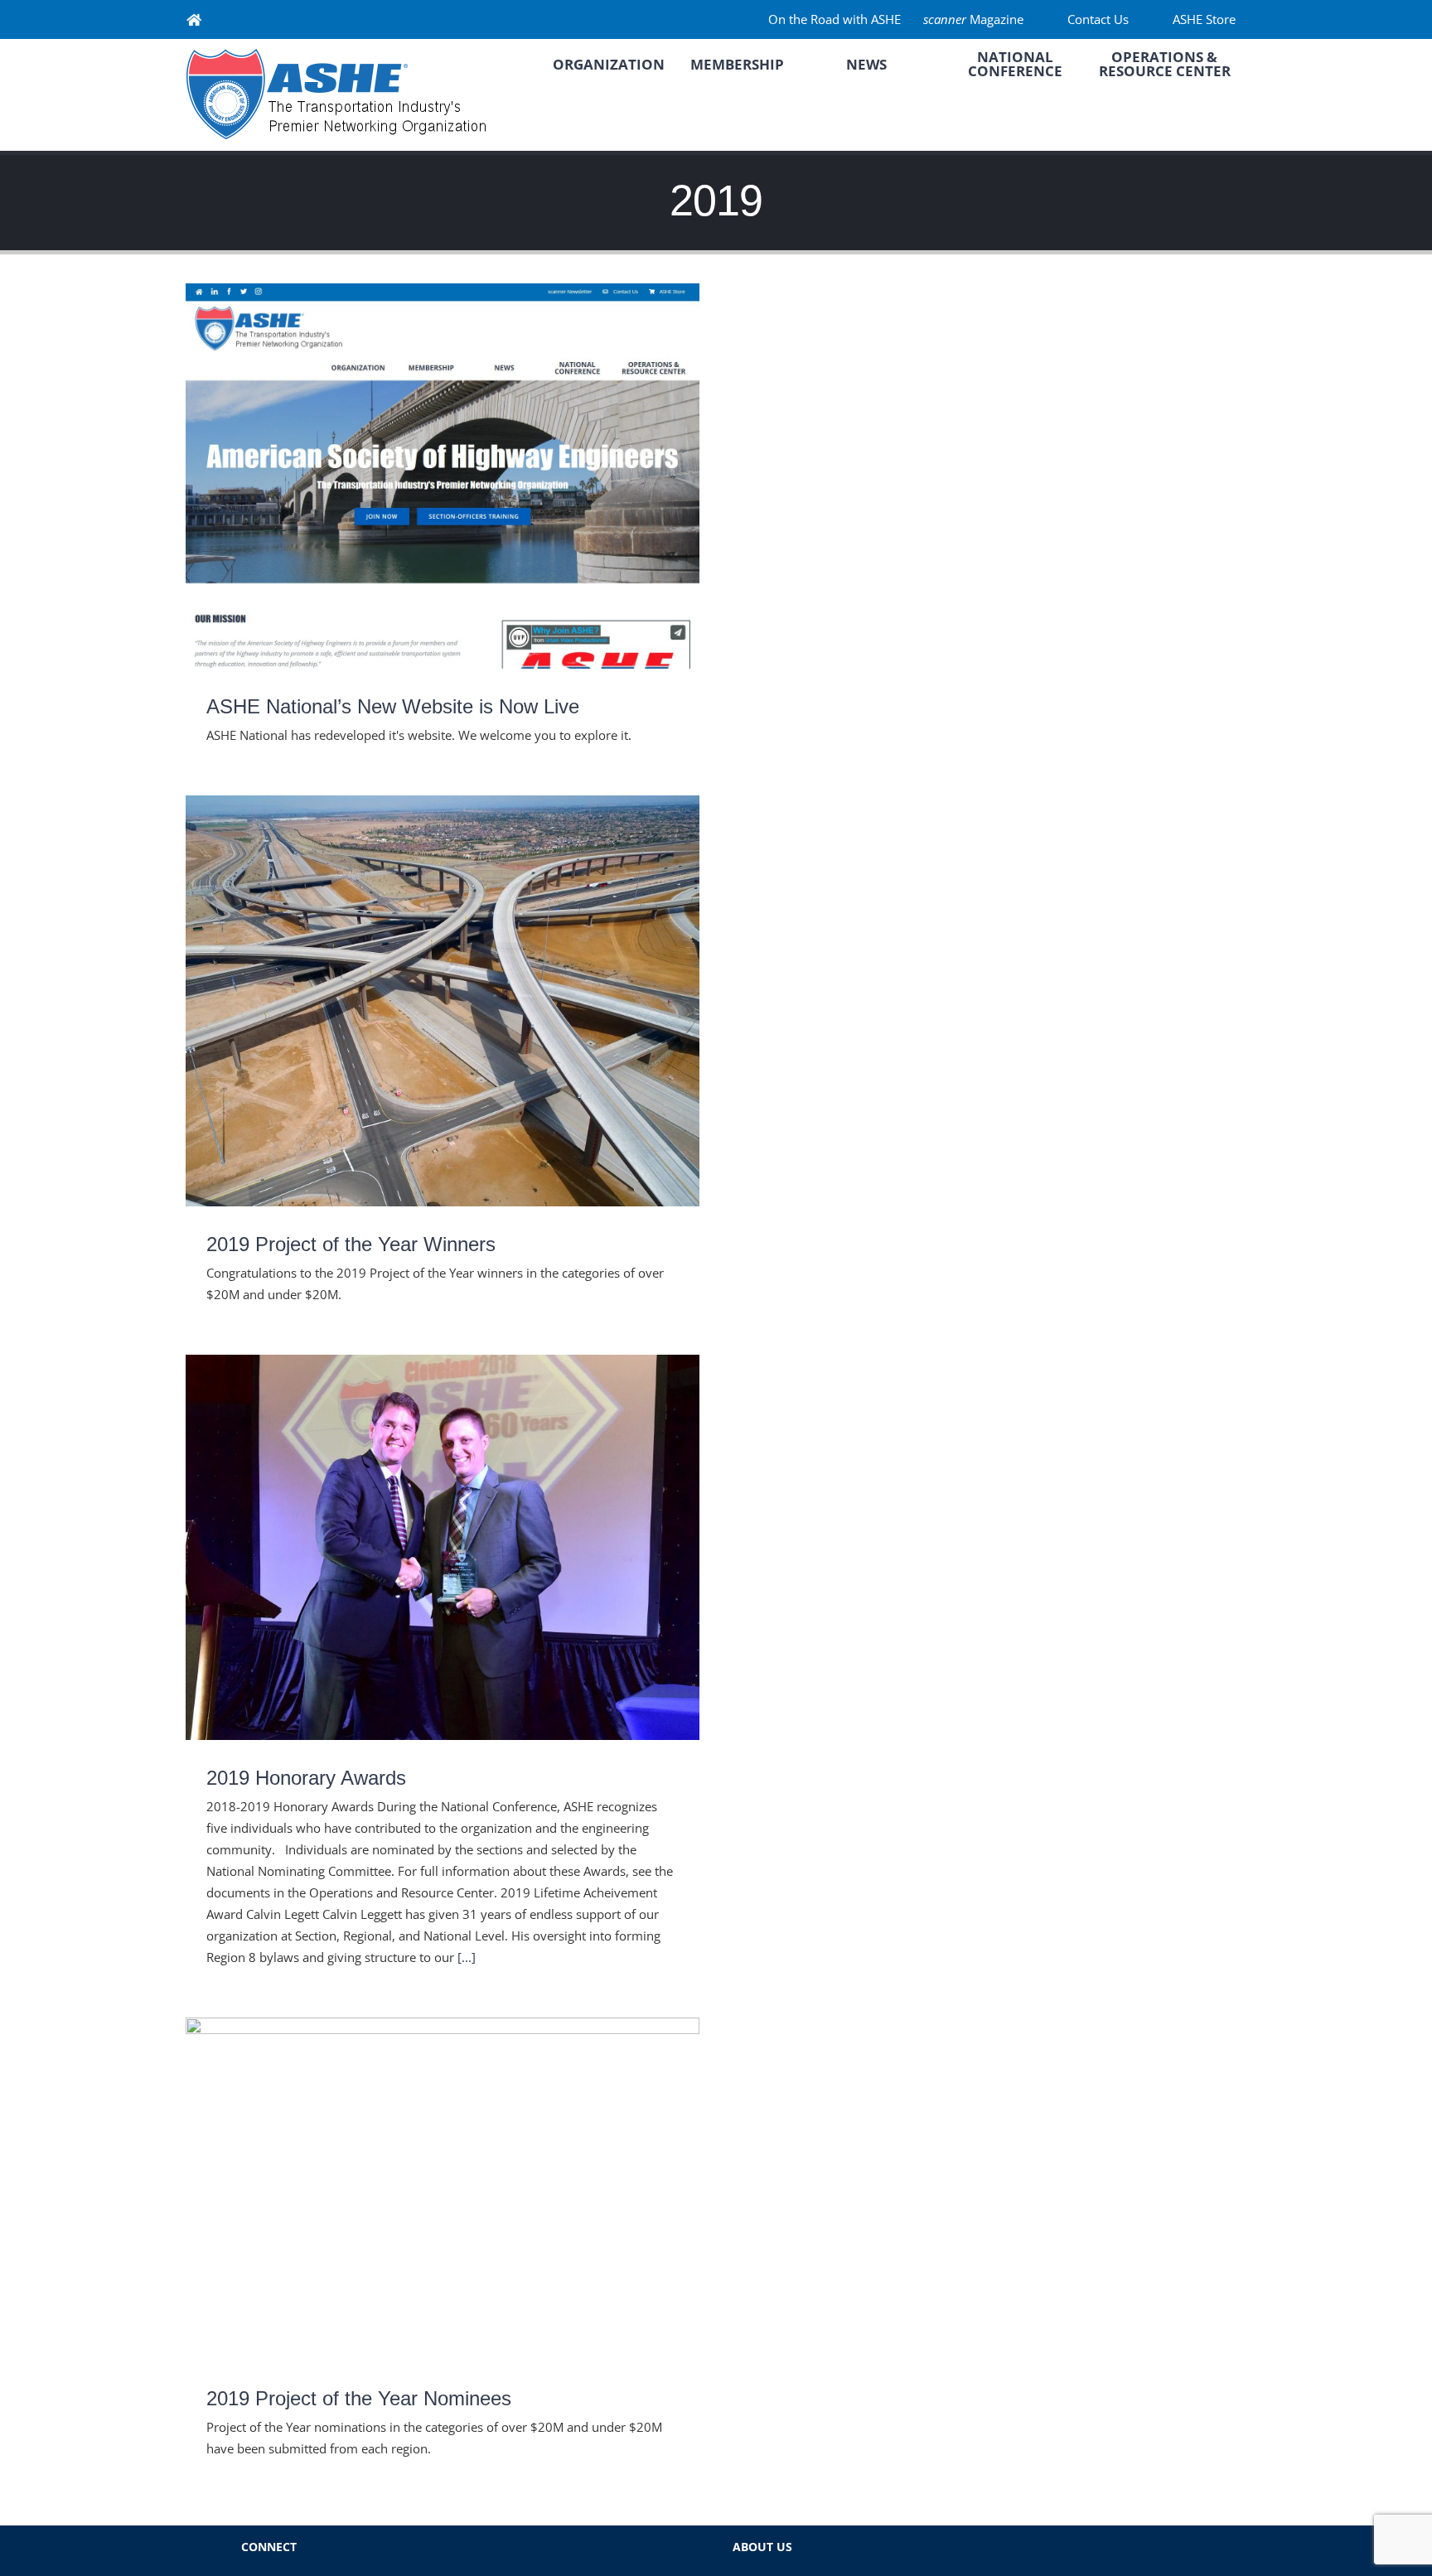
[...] (467, 1957)
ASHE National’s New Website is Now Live (443, 460)
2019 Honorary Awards (443, 1532)
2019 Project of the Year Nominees (443, 2173)
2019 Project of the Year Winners (443, 986)
